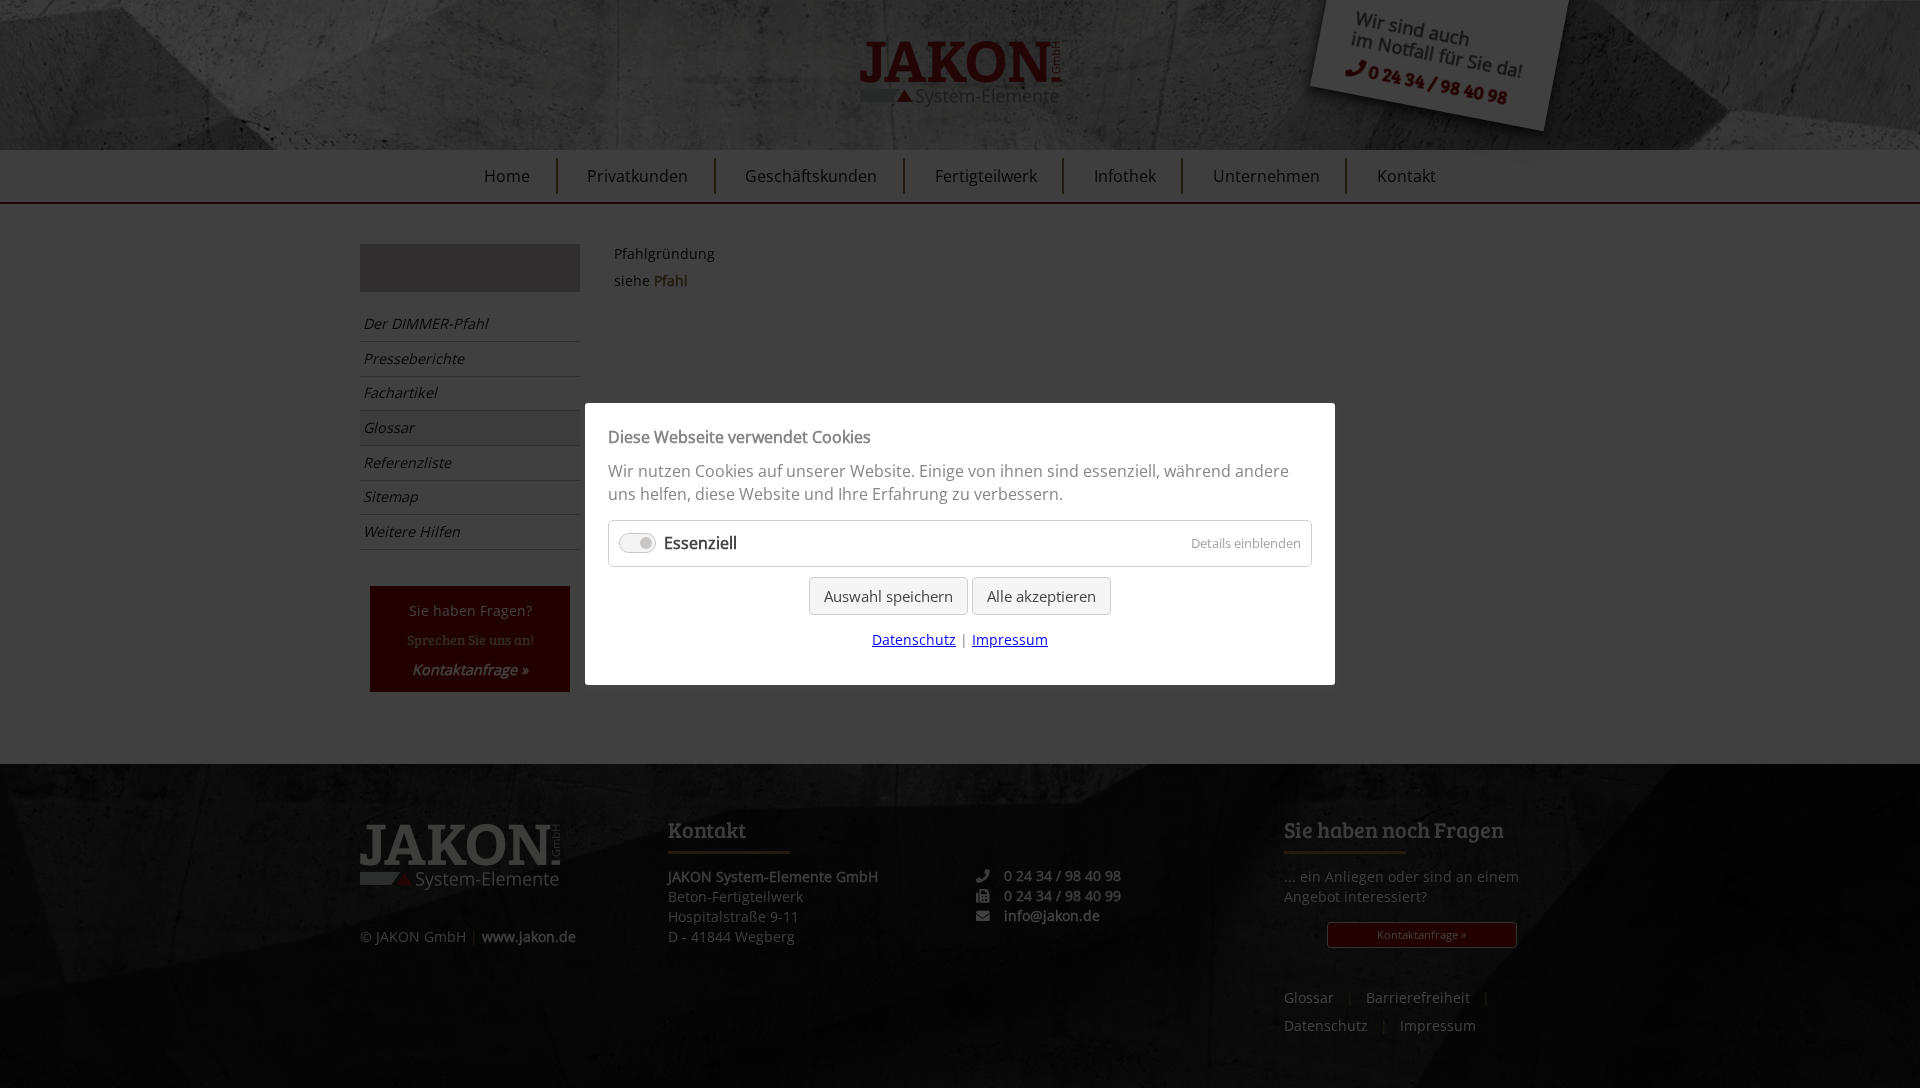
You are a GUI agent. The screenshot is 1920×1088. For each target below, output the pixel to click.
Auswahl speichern (888, 596)
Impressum (1010, 639)
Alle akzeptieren (1041, 596)
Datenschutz (914, 639)
